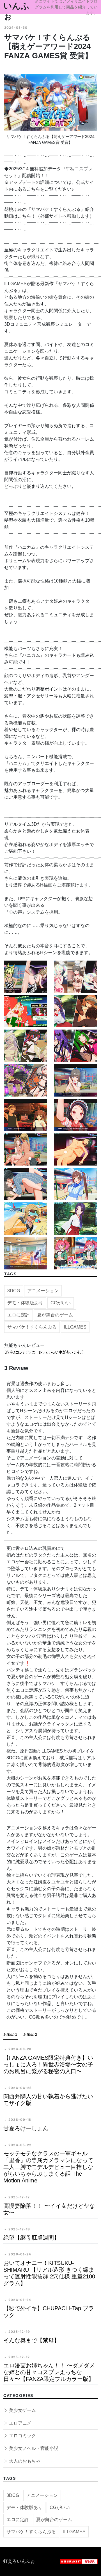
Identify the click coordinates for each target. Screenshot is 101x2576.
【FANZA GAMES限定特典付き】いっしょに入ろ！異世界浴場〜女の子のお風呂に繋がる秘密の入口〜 (48, 2064)
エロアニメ (20, 2423)
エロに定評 (19, 1315)
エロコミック (22, 2436)
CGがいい (61, 1303)
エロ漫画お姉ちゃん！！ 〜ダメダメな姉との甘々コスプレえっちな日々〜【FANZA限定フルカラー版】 (49, 2372)
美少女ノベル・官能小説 (33, 2448)
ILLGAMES (75, 1327)
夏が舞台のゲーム (55, 1315)
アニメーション (43, 1291)
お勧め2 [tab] (30, 2035)
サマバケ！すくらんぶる (32, 1327)
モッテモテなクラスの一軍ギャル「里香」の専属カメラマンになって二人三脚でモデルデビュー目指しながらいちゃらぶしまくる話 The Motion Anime (48, 2167)
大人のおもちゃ (24, 2461)
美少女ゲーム (22, 2410)
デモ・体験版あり (25, 1303)
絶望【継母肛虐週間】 (31, 2238)
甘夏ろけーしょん (26, 2128)
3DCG (14, 1291)
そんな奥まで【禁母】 (31, 2340)
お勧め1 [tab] (11, 2035)
